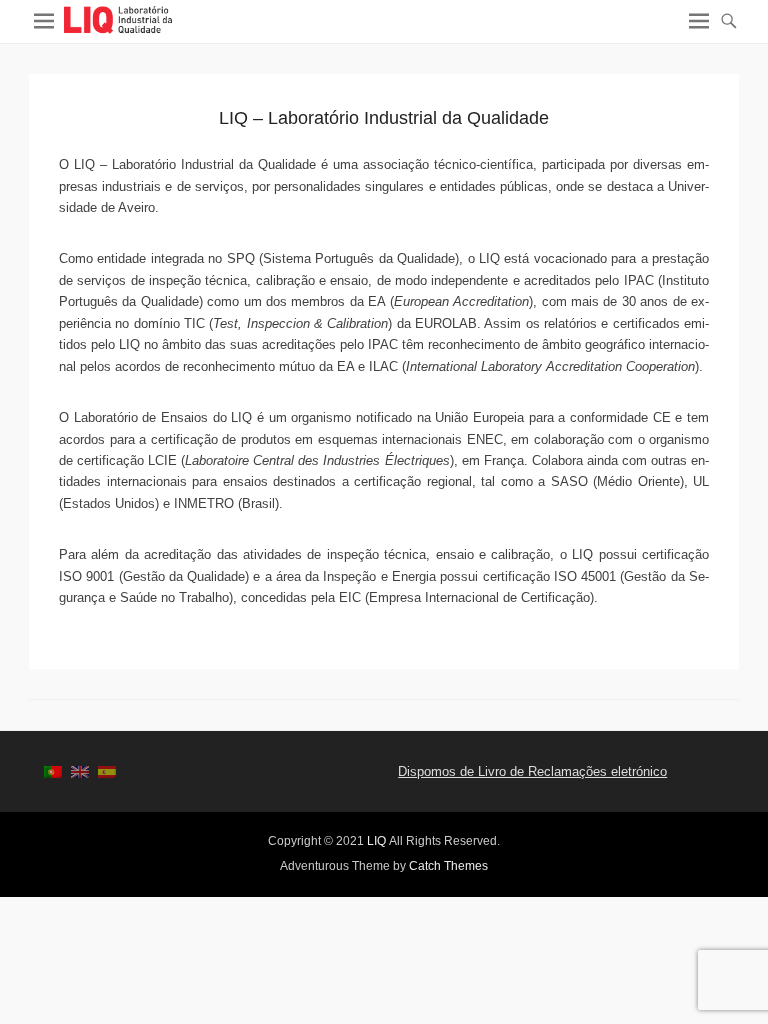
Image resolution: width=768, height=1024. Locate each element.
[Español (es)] (107, 771)
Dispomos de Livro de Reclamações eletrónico (532, 771)
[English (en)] (80, 771)
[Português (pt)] (53, 771)
